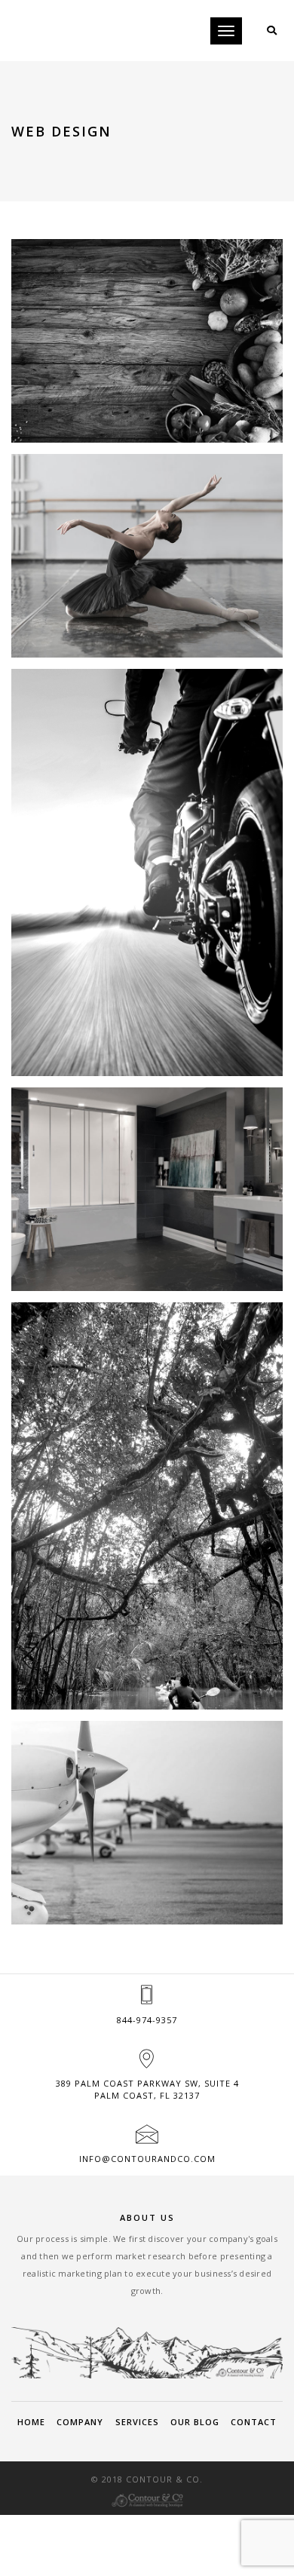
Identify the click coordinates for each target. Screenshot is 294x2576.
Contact (254, 2422)
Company (80, 2422)
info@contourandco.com (147, 2159)
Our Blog (195, 2422)
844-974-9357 (147, 2020)
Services (137, 2422)
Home (31, 2422)
